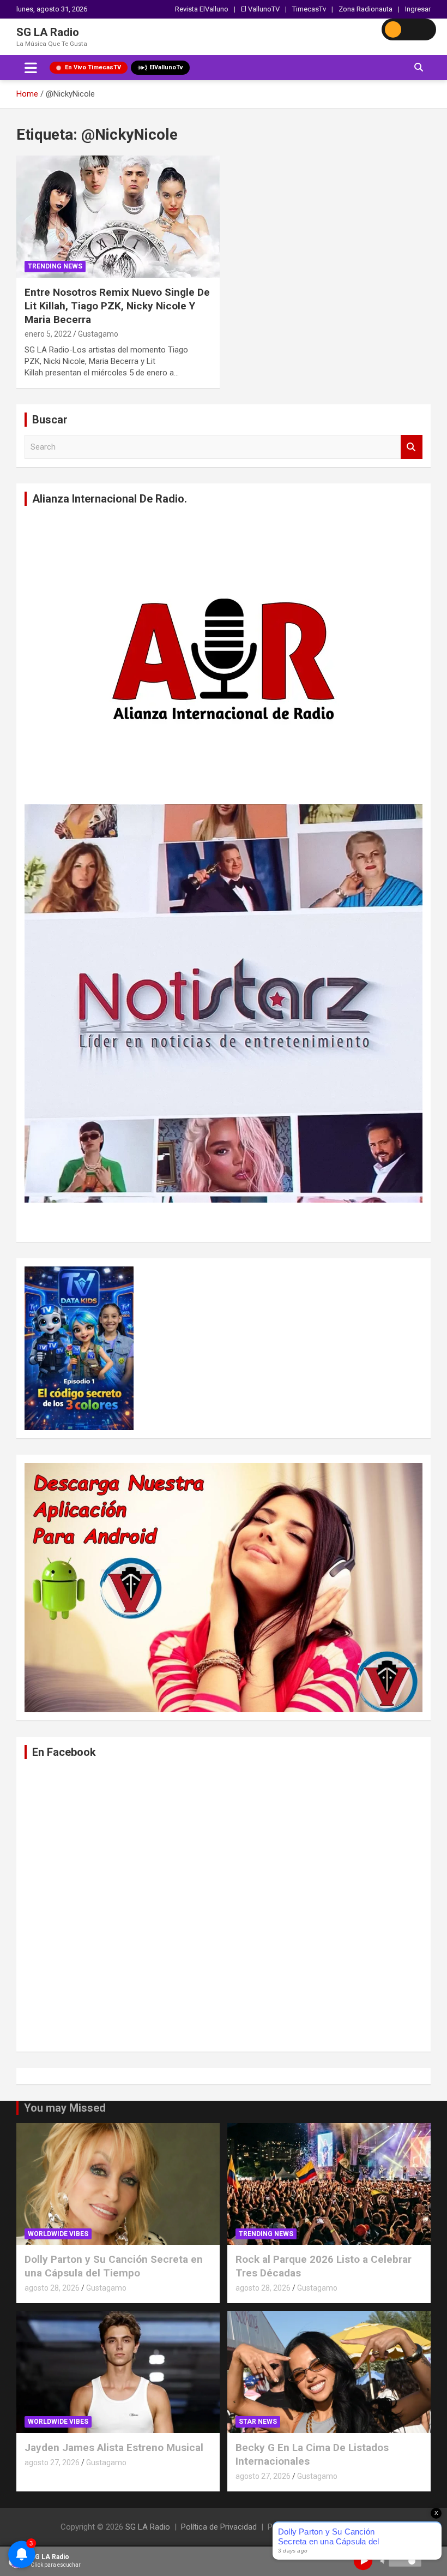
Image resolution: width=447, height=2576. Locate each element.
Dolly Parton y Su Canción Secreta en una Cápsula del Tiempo (114, 2266)
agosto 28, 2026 (52, 2288)
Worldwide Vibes (58, 2234)
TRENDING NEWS (55, 266)
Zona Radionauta (366, 9)
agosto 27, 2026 (52, 2463)
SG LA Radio (48, 32)
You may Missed (65, 2108)
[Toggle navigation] (31, 68)
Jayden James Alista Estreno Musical (114, 2448)
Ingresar (418, 9)
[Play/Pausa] (363, 2561)
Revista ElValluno (202, 9)
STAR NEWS (258, 2422)
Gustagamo (98, 334)
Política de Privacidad (219, 2527)
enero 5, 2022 (48, 334)
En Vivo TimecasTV (93, 67)
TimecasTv (309, 9)
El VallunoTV (260, 9)
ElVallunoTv (166, 67)
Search (412, 447)
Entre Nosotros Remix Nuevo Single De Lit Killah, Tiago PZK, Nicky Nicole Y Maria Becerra (117, 306)
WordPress (362, 2527)
